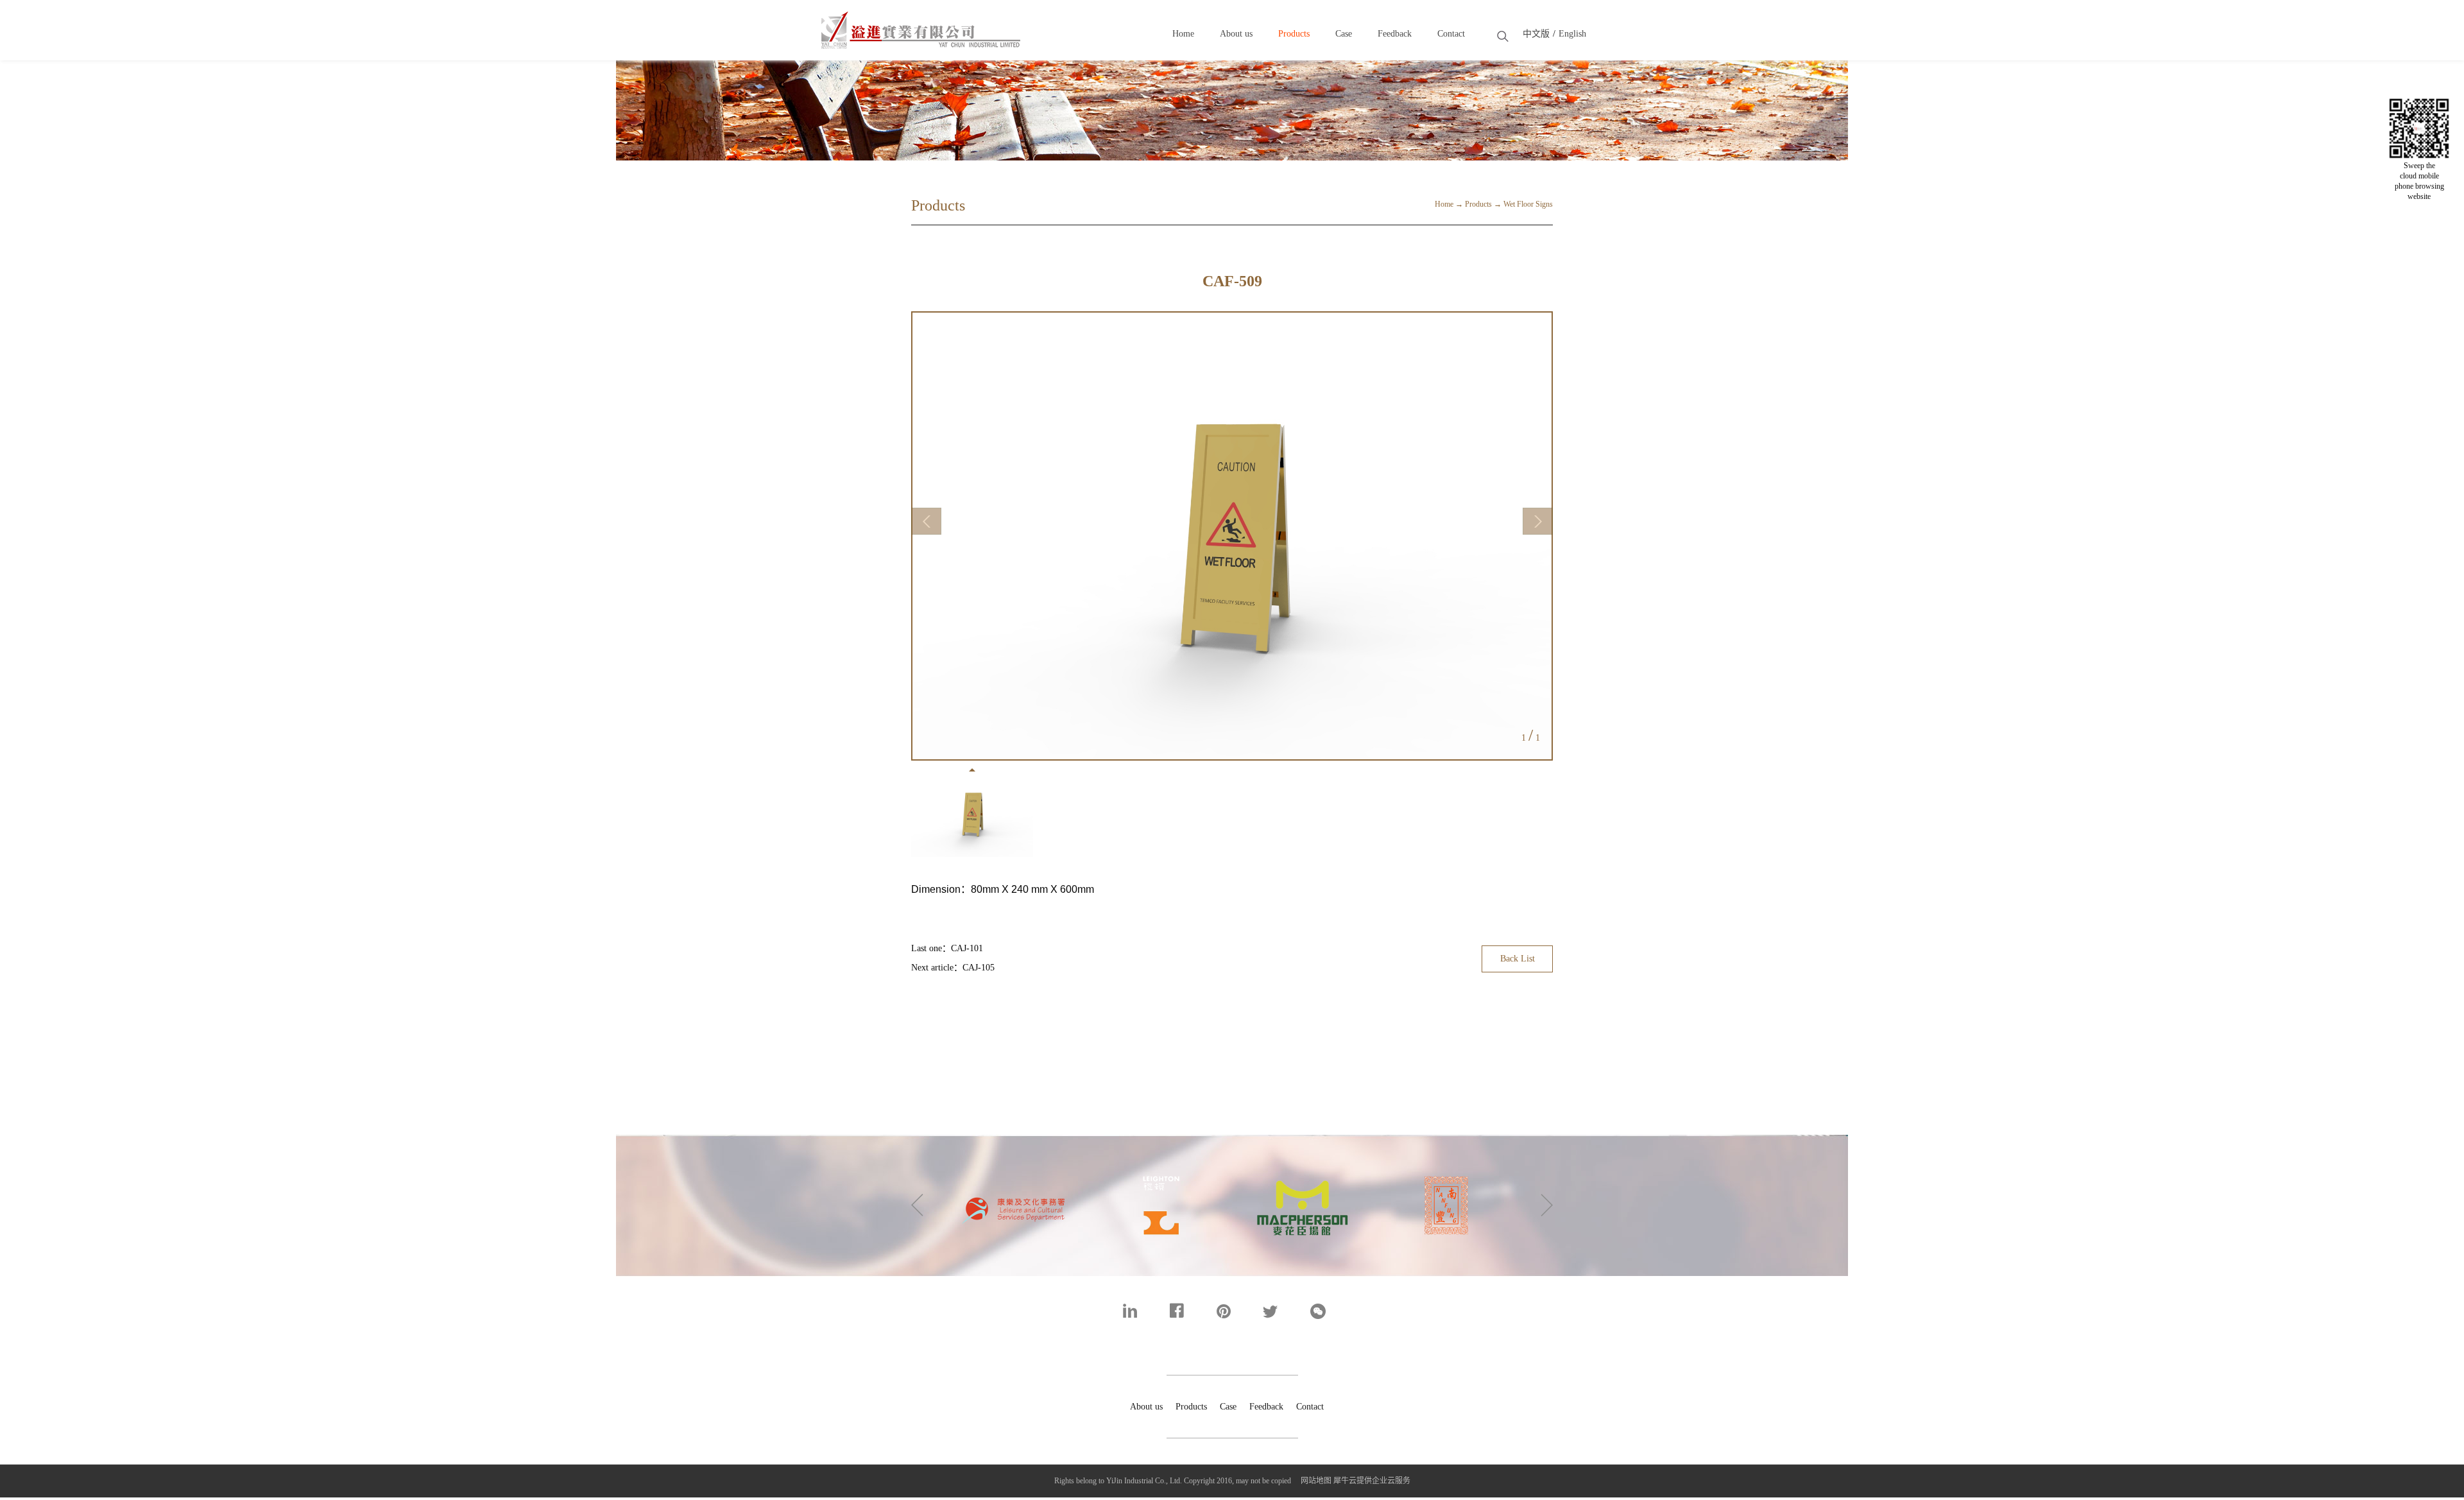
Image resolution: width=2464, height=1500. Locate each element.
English (1572, 34)
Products (1478, 204)
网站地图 (1314, 1481)
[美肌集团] (1159, 1166)
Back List (1518, 959)
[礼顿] (1015, 1166)
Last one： (947, 948)
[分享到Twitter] (1279, 1311)
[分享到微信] (1326, 1311)
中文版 (1536, 34)
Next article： (953, 968)
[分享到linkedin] (1139, 1311)
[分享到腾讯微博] (1232, 1311)
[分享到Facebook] (1185, 1311)
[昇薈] (1446, 1166)
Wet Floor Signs (1528, 204)
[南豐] (1303, 1166)
